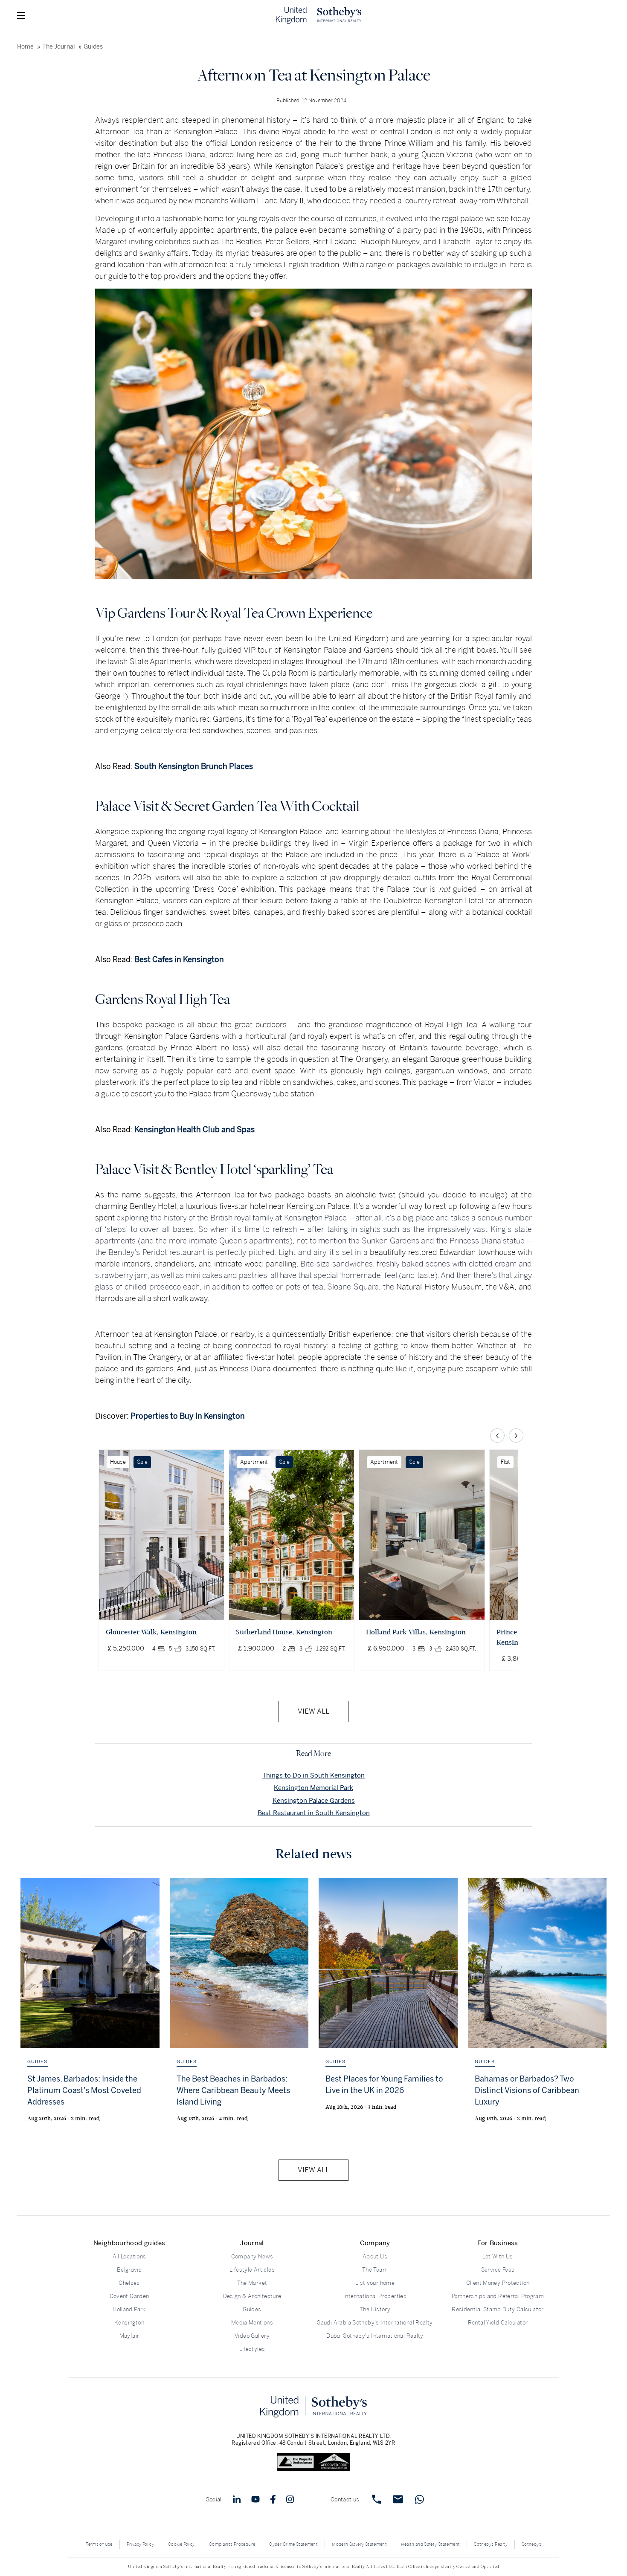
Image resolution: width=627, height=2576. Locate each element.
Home (25, 47)
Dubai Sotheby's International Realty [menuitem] (375, 2336)
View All (313, 1711)
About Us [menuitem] (375, 2257)
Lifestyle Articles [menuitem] (252, 2270)
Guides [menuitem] (252, 2309)
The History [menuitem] (375, 2309)
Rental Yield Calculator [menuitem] (498, 2323)
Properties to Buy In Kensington (188, 1416)
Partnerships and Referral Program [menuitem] (498, 2296)
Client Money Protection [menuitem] (498, 2283)
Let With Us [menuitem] (498, 2257)
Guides (93, 47)
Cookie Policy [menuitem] (181, 2544)
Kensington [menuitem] (129, 2323)
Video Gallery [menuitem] (252, 2336)
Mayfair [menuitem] (129, 2336)
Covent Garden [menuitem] (129, 2296)
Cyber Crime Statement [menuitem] (293, 2544)
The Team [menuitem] (375, 2270)
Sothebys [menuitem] (531, 2544)
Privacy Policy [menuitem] (140, 2544)
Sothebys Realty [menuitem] (491, 2544)
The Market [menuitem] (252, 2283)
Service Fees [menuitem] (498, 2270)
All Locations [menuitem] (129, 2257)
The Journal (59, 47)
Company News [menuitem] (252, 2257)
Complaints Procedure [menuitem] (232, 2544)
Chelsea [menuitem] (129, 2283)
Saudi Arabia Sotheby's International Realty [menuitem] (375, 2323)
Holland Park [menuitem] (129, 2309)
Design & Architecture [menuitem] (252, 2296)
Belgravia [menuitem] (129, 2270)
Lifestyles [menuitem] (252, 2349)
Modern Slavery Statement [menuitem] (359, 2544)
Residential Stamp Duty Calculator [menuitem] (498, 2309)
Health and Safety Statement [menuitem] (430, 2544)
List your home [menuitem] (375, 2283)
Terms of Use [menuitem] (99, 2544)
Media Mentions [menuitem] (252, 2323)
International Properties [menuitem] (375, 2296)
